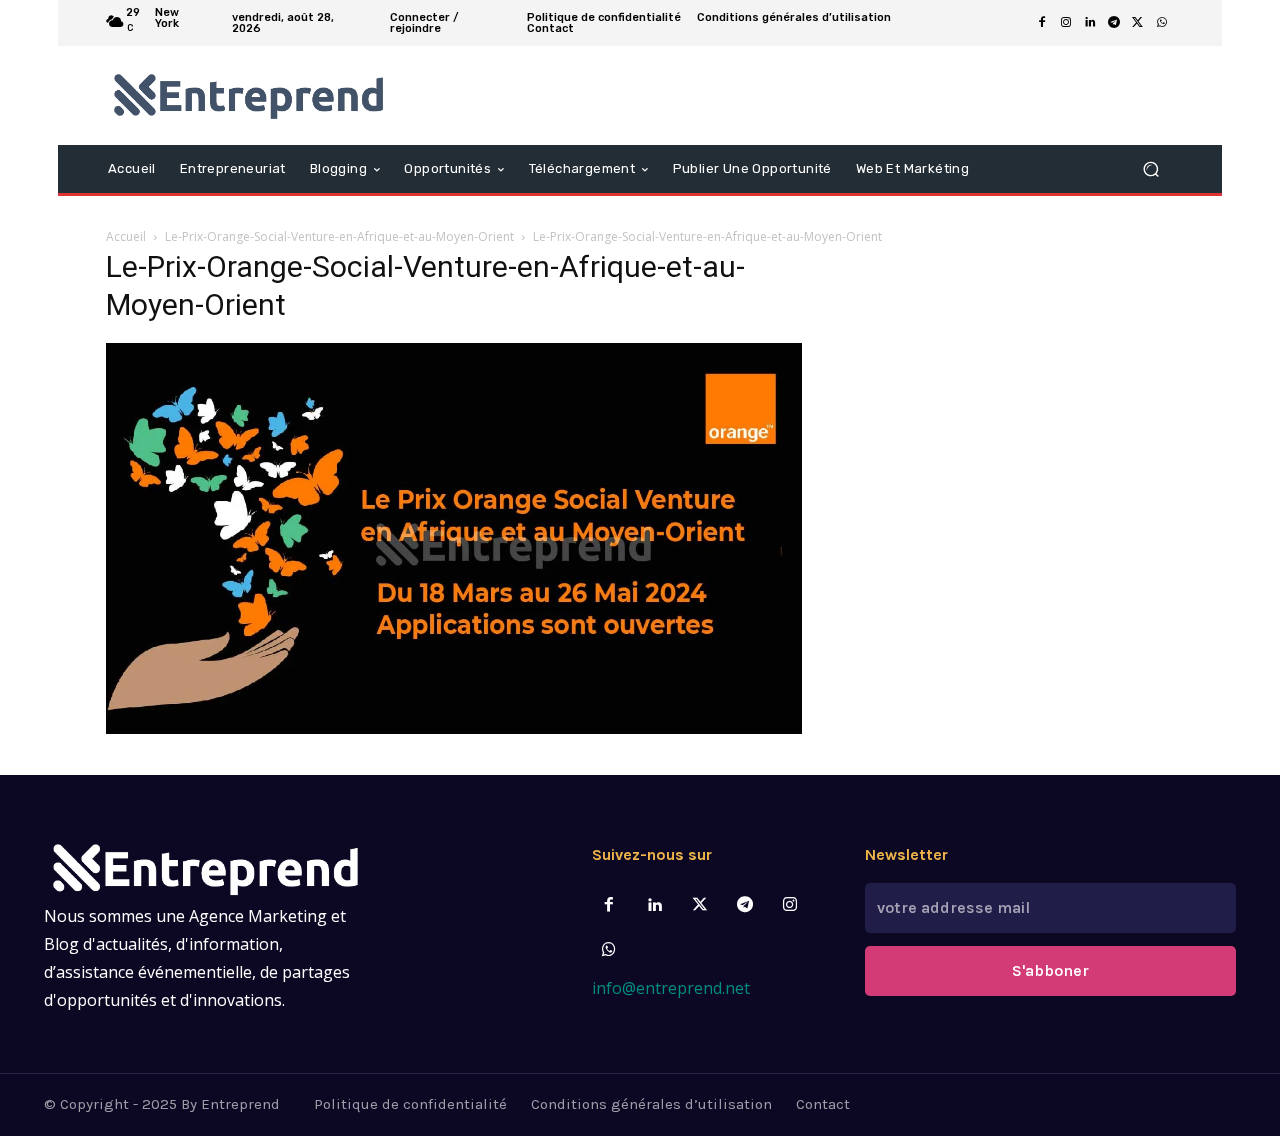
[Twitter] (699, 905)
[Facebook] (1042, 23)
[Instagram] (1066, 23)
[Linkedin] (1090, 23)
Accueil (126, 236)
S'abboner (1050, 970)
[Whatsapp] (609, 950)
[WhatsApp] (1162, 23)
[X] (1138, 23)
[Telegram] (1114, 23)
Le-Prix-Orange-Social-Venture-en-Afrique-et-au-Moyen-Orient (339, 236)
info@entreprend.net (671, 988)
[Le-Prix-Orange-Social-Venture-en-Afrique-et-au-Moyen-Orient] (454, 728)
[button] (1150, 168)
